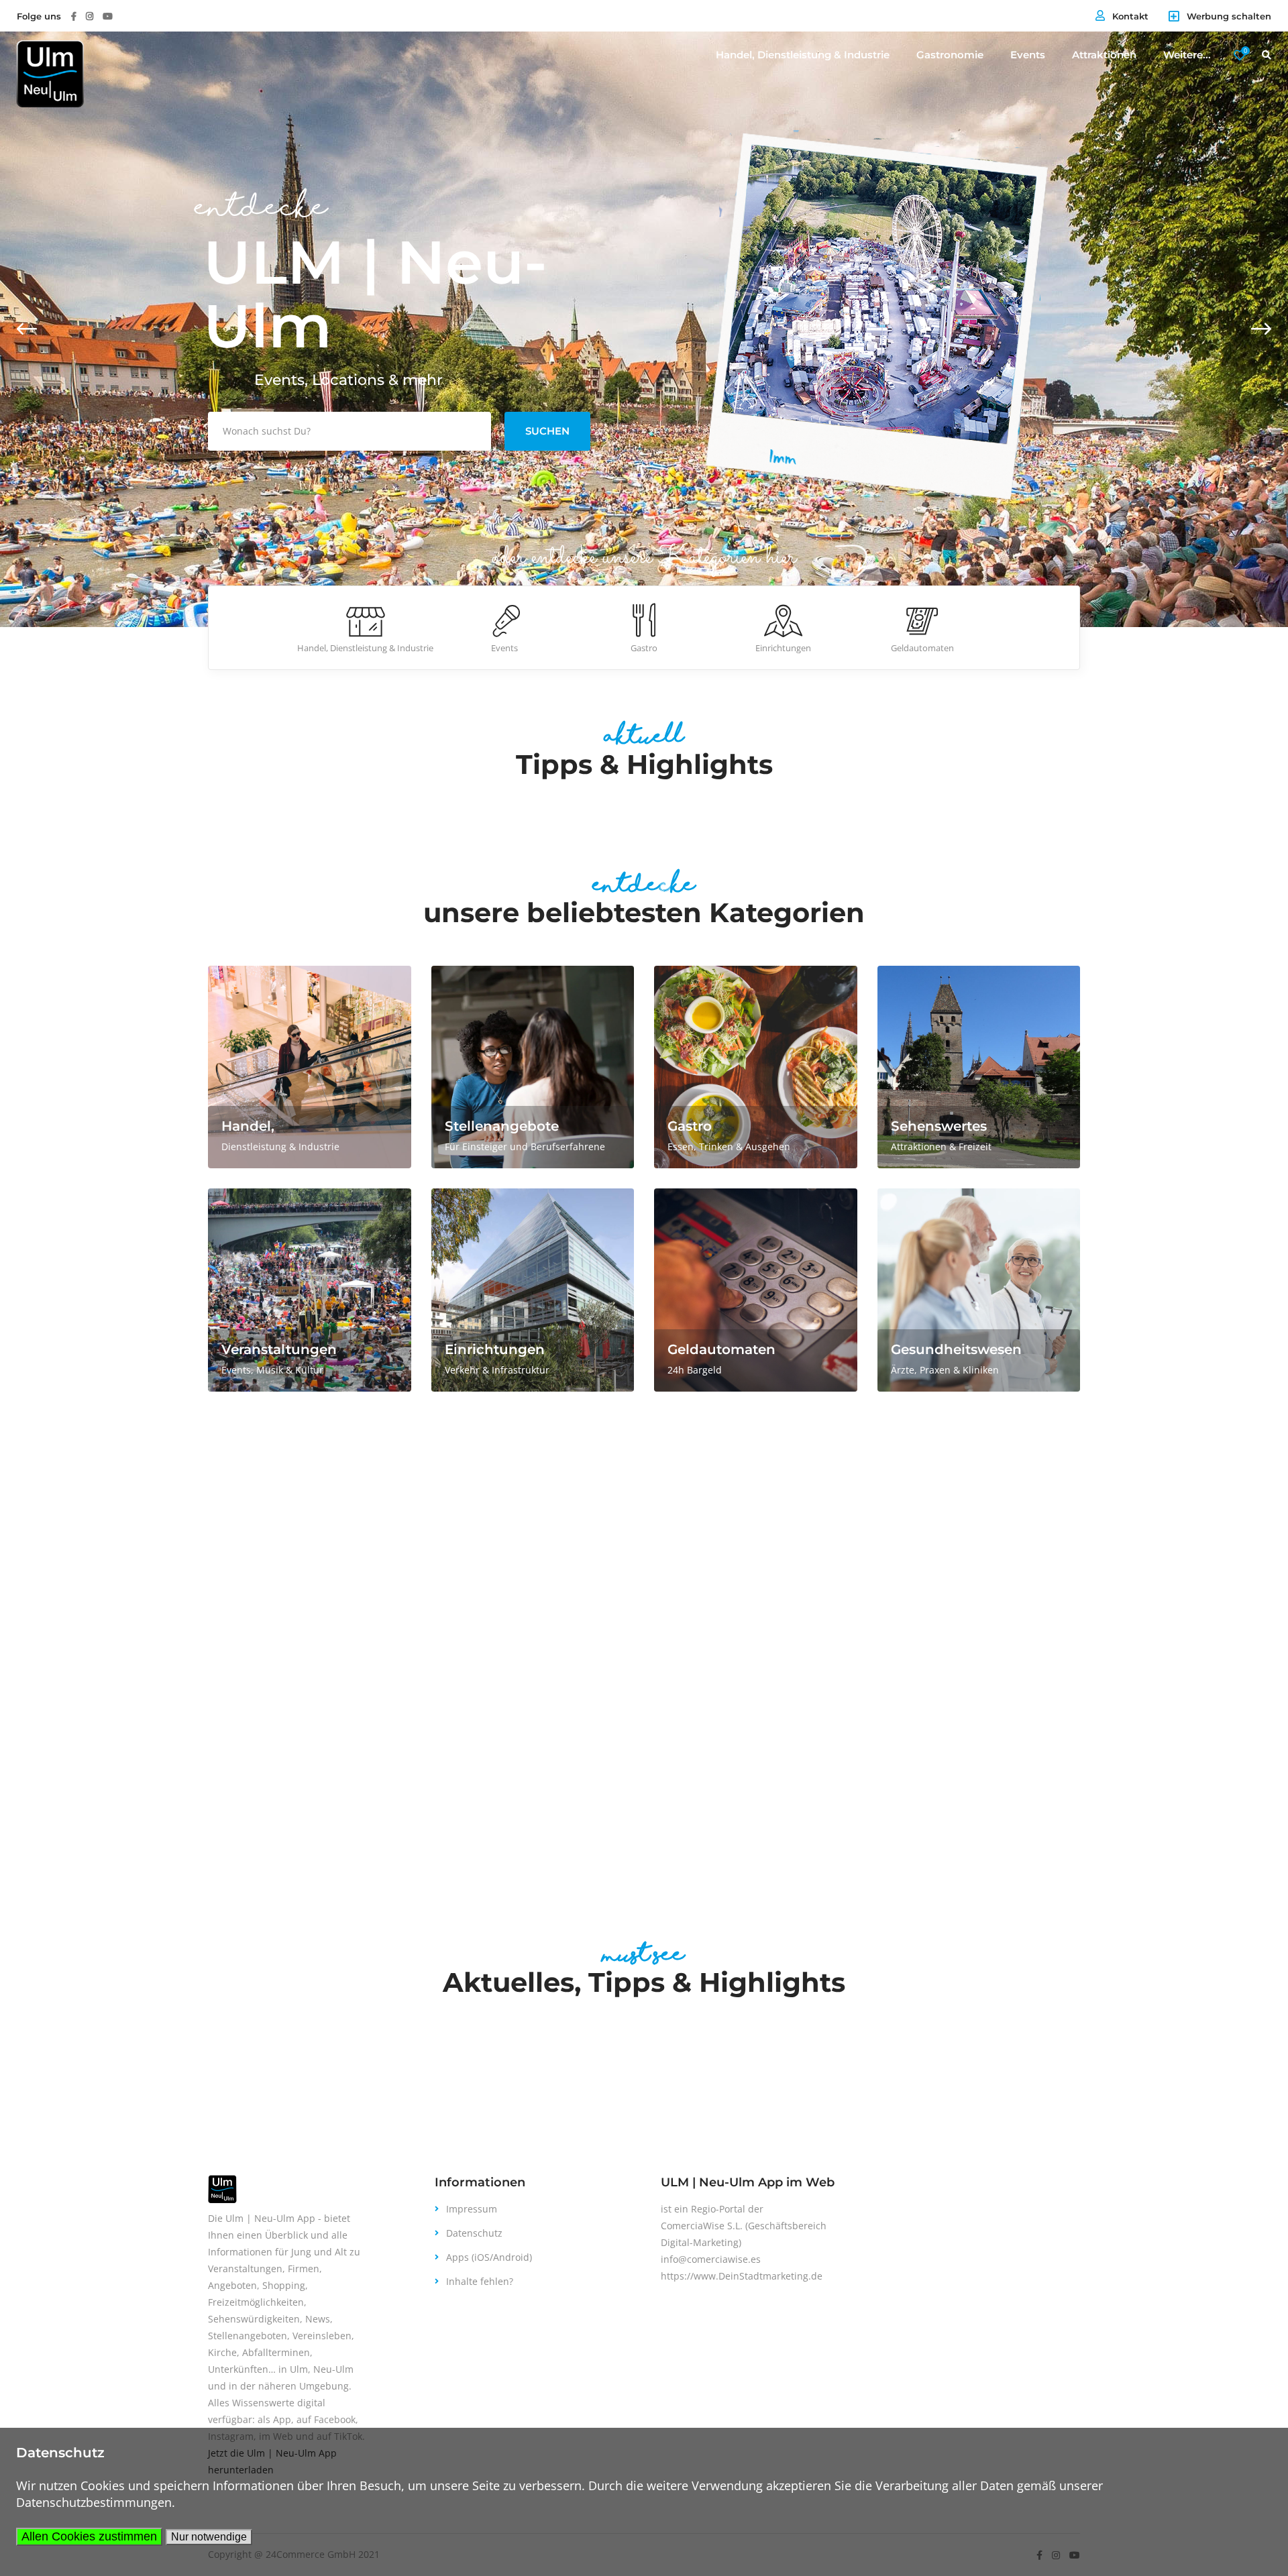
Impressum (472, 2209)
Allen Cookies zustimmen (89, 2536)
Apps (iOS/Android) (489, 2257)
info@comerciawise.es (711, 2259)
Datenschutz (474, 2233)
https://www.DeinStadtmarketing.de (742, 2276)
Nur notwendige (209, 2537)
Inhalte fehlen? (480, 2281)
